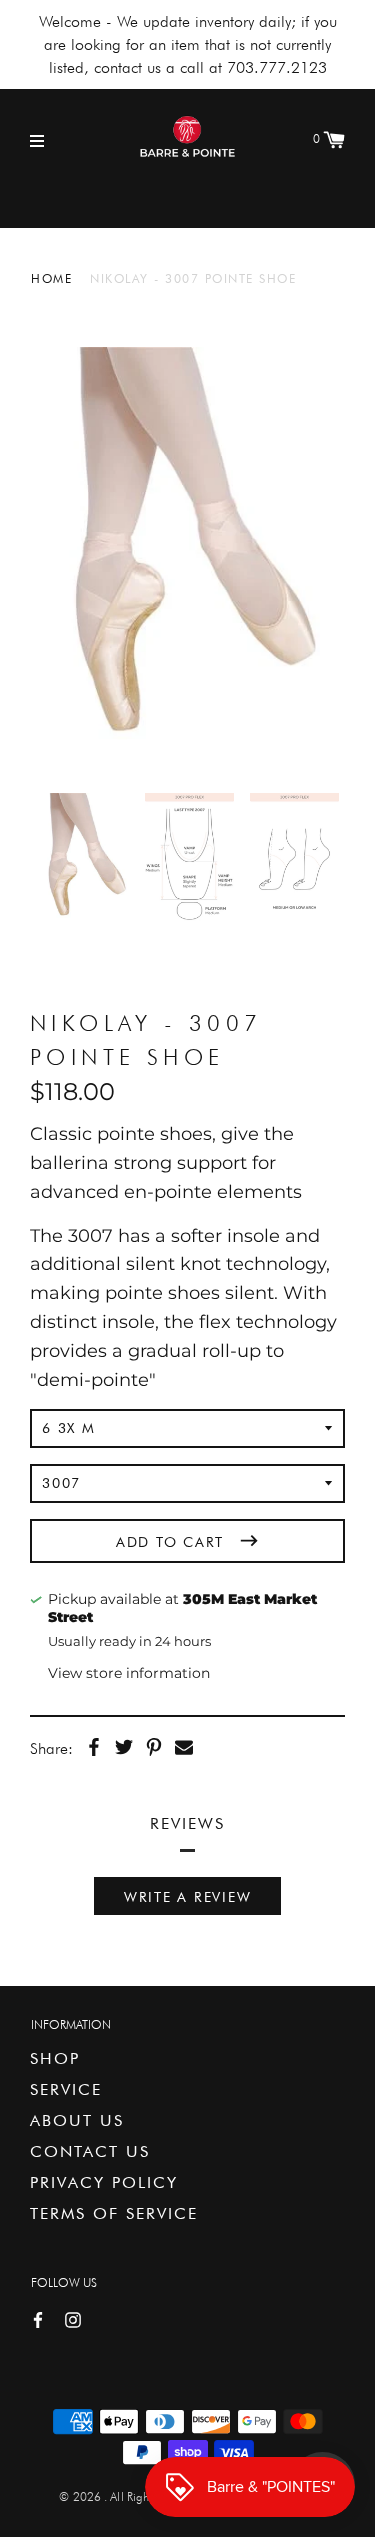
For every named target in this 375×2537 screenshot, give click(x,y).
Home (51, 278)
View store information (129, 1673)
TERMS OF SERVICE (114, 2213)
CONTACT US (90, 2151)
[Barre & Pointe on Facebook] (38, 2318)
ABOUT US (77, 2120)
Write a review (188, 1897)
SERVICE (66, 2089)
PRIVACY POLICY (104, 2182)
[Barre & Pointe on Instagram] (73, 2318)
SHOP (55, 2058)
